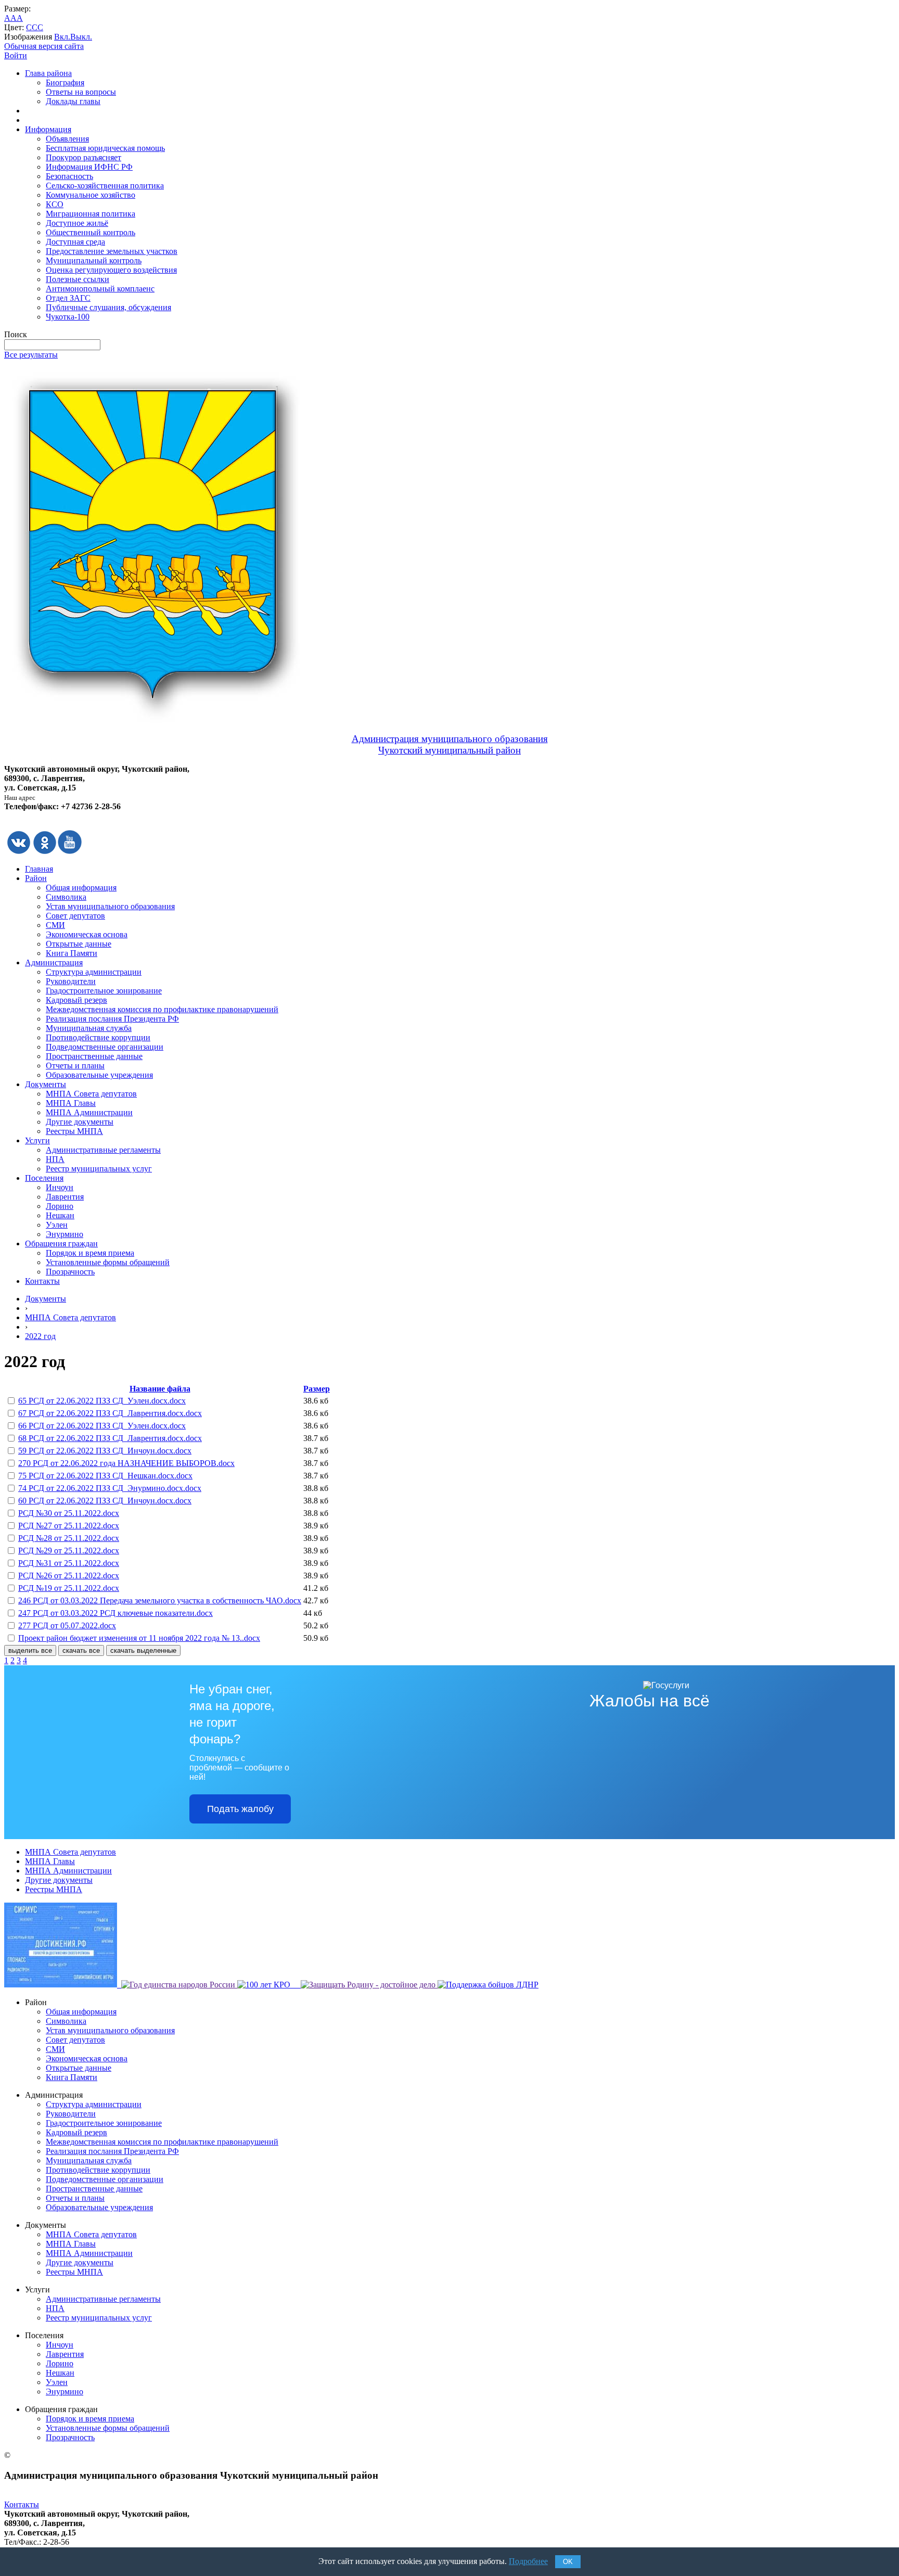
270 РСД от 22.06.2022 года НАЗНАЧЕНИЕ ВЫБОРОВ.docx (126, 1463)
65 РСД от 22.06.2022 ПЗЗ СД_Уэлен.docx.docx (102, 1401)
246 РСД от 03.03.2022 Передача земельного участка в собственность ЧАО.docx (160, 1601)
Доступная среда (75, 242)
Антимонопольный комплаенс (100, 289)
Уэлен (57, 1225)
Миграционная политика (91, 214)
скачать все (81, 1650)
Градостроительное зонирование (104, 991)
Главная (39, 869)
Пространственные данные (94, 1056)
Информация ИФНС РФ (89, 167)
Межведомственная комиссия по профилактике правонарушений (162, 1009)
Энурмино (65, 1234)
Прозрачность (70, 1272)
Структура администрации (94, 972)
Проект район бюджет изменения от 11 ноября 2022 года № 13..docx (139, 1638)
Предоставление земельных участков (112, 251)
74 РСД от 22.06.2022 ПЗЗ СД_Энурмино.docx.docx (110, 1488)
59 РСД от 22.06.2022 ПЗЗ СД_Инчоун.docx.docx (105, 1451)
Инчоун (60, 1187)
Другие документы (80, 1122)
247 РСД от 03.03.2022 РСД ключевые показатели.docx (115, 1613)
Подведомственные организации (105, 1047)
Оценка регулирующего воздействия (111, 270)
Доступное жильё (77, 223)
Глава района (48, 73)
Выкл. (81, 37)
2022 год (40, 1336)
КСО (55, 204)
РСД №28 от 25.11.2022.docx (69, 1538)
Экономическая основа (87, 934)
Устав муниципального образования (110, 906)
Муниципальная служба (89, 1028)
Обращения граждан (61, 1244)
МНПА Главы (71, 1103)
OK (568, 2562)
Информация (48, 129)
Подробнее (528, 2561)
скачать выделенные (143, 1650)
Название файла (160, 1389)
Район (36, 878)
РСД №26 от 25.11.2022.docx (69, 1576)
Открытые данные (79, 944)
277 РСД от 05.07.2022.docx (67, 1625)
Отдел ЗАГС (68, 298)
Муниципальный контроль (94, 260)
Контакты (42, 1281)
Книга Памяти (72, 953)
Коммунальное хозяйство (91, 195)
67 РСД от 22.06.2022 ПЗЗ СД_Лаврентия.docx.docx (110, 1413)
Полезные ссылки (78, 279)
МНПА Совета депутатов (91, 1094)
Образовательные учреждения (99, 1075)
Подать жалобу (240, 1809)
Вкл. (62, 37)
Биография (65, 82)
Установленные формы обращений (108, 1262)
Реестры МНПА (74, 1131)
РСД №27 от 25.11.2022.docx (69, 1526)
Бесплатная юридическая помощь (105, 148)
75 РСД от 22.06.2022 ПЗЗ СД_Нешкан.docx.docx (105, 1476)
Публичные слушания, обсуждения (108, 307)
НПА (55, 1159)
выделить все (30, 1650)
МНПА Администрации (89, 1112)
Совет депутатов (75, 916)
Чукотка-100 (68, 317)
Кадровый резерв (76, 1000)
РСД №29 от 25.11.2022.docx (69, 1551)
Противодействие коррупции (98, 1037)
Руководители (71, 981)
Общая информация (81, 888)
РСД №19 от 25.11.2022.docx (69, 1588)
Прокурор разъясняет (84, 157)
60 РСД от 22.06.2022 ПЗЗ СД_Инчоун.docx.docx (105, 1501)
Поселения (44, 1178)
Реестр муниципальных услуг (99, 1169)
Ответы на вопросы (81, 92)
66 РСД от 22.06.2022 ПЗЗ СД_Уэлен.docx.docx (102, 1426)
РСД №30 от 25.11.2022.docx (69, 1513)
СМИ (55, 925)
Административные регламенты (103, 1150)
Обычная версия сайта (44, 46)
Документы (46, 1084)
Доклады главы (73, 101)
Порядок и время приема (90, 1253)
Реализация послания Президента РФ (112, 1019)
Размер (317, 1389)
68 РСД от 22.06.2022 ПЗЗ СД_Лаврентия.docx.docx (110, 1438)
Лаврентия (65, 1197)
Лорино (60, 1206)
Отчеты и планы (75, 1066)
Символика (66, 897)
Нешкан (60, 1215)
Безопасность (69, 176)
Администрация (54, 962)
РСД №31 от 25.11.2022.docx (69, 1563)
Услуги (37, 1140)
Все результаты (31, 355)
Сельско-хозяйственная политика (105, 186)
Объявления (67, 139)
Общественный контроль (91, 232)
